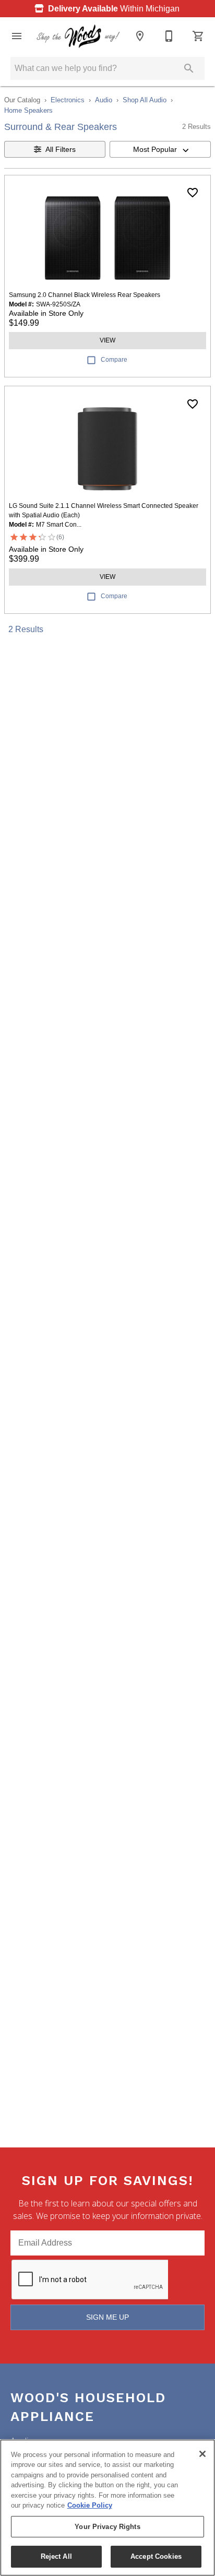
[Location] (140, 36)
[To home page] (78, 36)
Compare (114, 360)
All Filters (61, 149)
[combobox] (160, 149)
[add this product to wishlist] (193, 193)
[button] (17, 36)
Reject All (56, 2556)
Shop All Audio (145, 100)
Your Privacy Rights (107, 2527)
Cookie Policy (90, 2505)
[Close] (202, 2454)
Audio (104, 100)
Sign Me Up (107, 2317)
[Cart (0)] (198, 36)
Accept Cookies (156, 2556)
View (107, 340)
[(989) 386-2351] (169, 36)
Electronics (68, 100)
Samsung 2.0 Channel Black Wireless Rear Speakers (85, 295)
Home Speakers (28, 110)
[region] (107, 2508)
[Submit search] (189, 68)
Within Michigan (114, 9)
